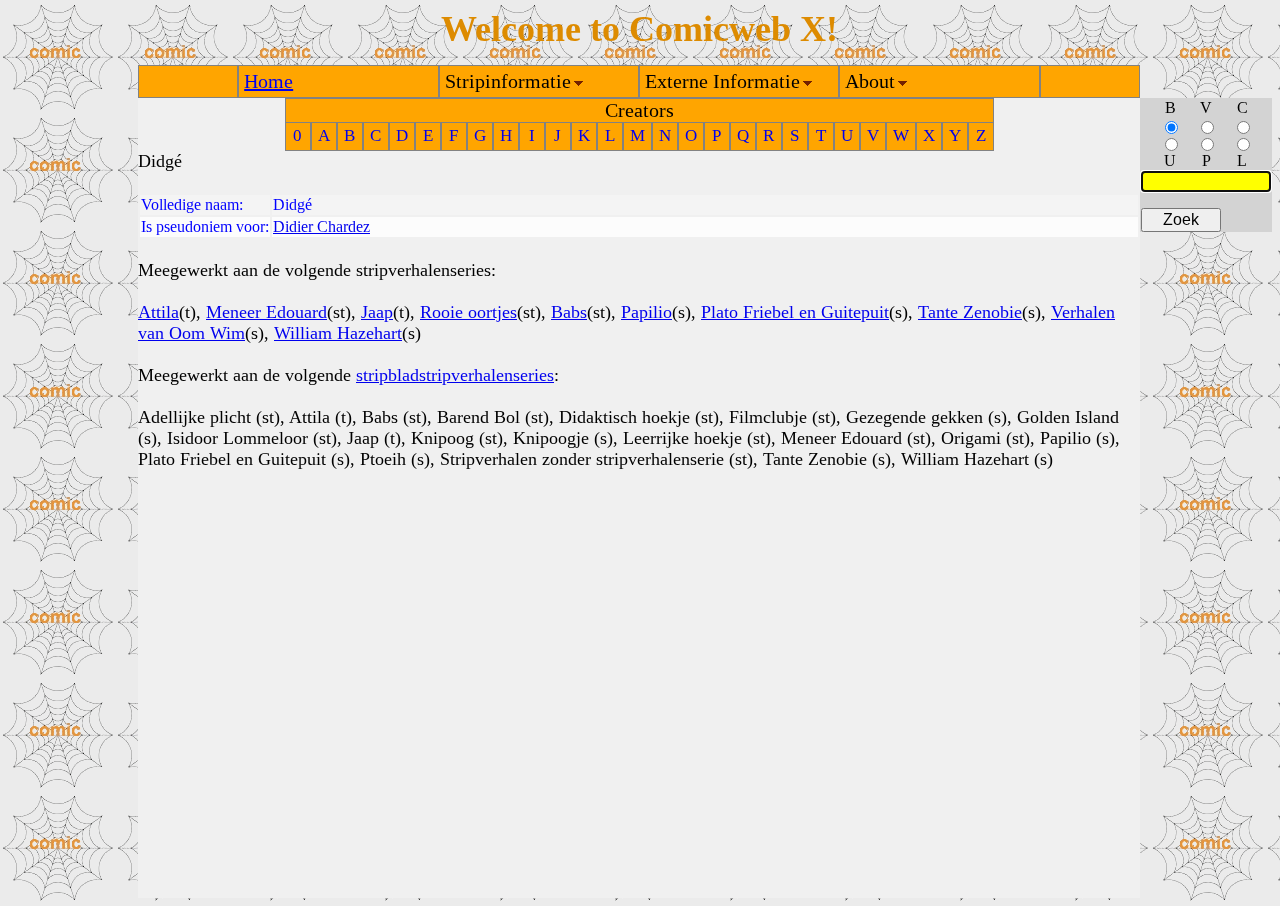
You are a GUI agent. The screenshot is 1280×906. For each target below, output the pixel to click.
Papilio (646, 312)
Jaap (377, 312)
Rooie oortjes (468, 312)
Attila (158, 312)
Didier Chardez (321, 226)
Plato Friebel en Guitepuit (795, 312)
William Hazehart (338, 333)
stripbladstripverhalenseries (455, 375)
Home (268, 81)
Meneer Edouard (266, 312)
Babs (569, 312)
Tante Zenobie (970, 312)
